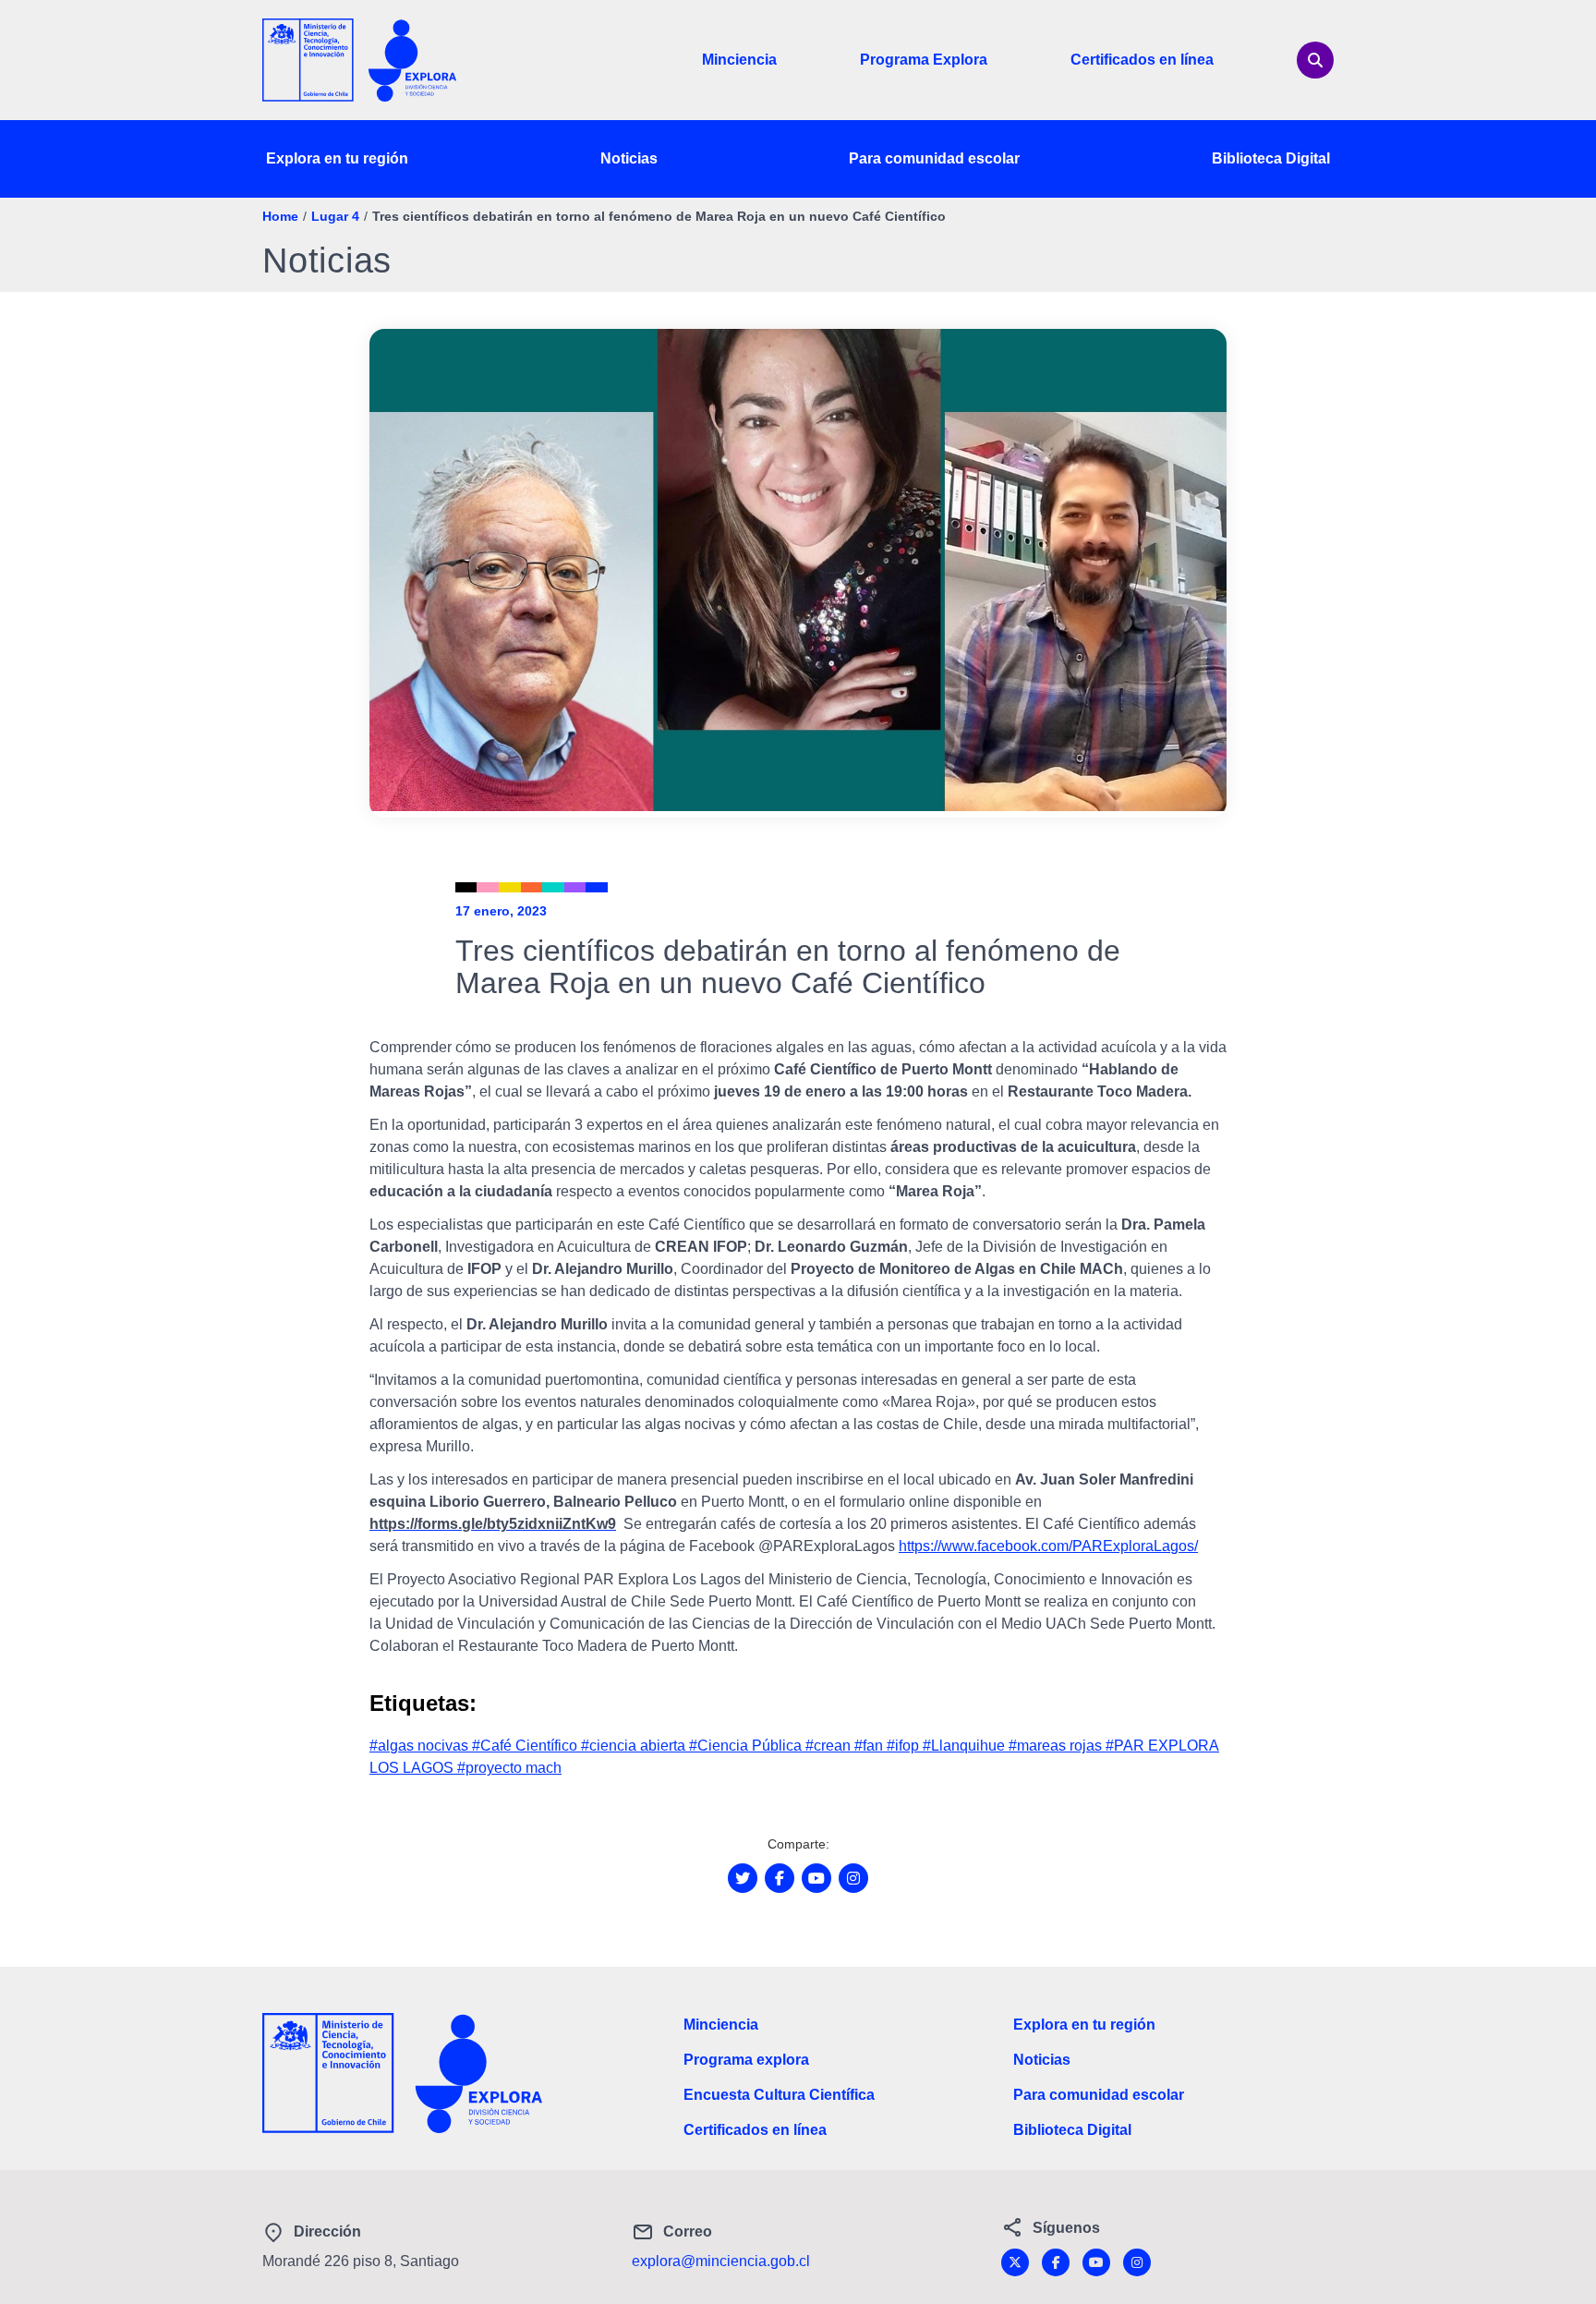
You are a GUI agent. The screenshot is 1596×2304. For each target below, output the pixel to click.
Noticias (629, 158)
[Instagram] (1137, 2262)
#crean (830, 1746)
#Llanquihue (966, 1746)
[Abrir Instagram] (853, 1878)
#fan (871, 1746)
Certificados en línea (1142, 60)
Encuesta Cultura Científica (779, 2095)
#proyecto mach (509, 1768)
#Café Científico (526, 1746)
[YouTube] (1096, 2262)
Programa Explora (924, 60)
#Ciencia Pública (747, 1746)
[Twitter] (1015, 2262)
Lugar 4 (335, 216)
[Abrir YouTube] (816, 1878)
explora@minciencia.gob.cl (721, 2261)
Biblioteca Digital (1271, 158)
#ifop (905, 1746)
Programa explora (746, 2060)
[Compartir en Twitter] (743, 1878)
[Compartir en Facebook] (780, 1878)
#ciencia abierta (635, 1746)
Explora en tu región (337, 158)
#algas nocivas (421, 1746)
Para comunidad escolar (934, 158)
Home (280, 216)
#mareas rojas (1057, 1746)
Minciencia (739, 60)
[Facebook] (1056, 2262)
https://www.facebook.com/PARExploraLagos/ (1048, 1546)
